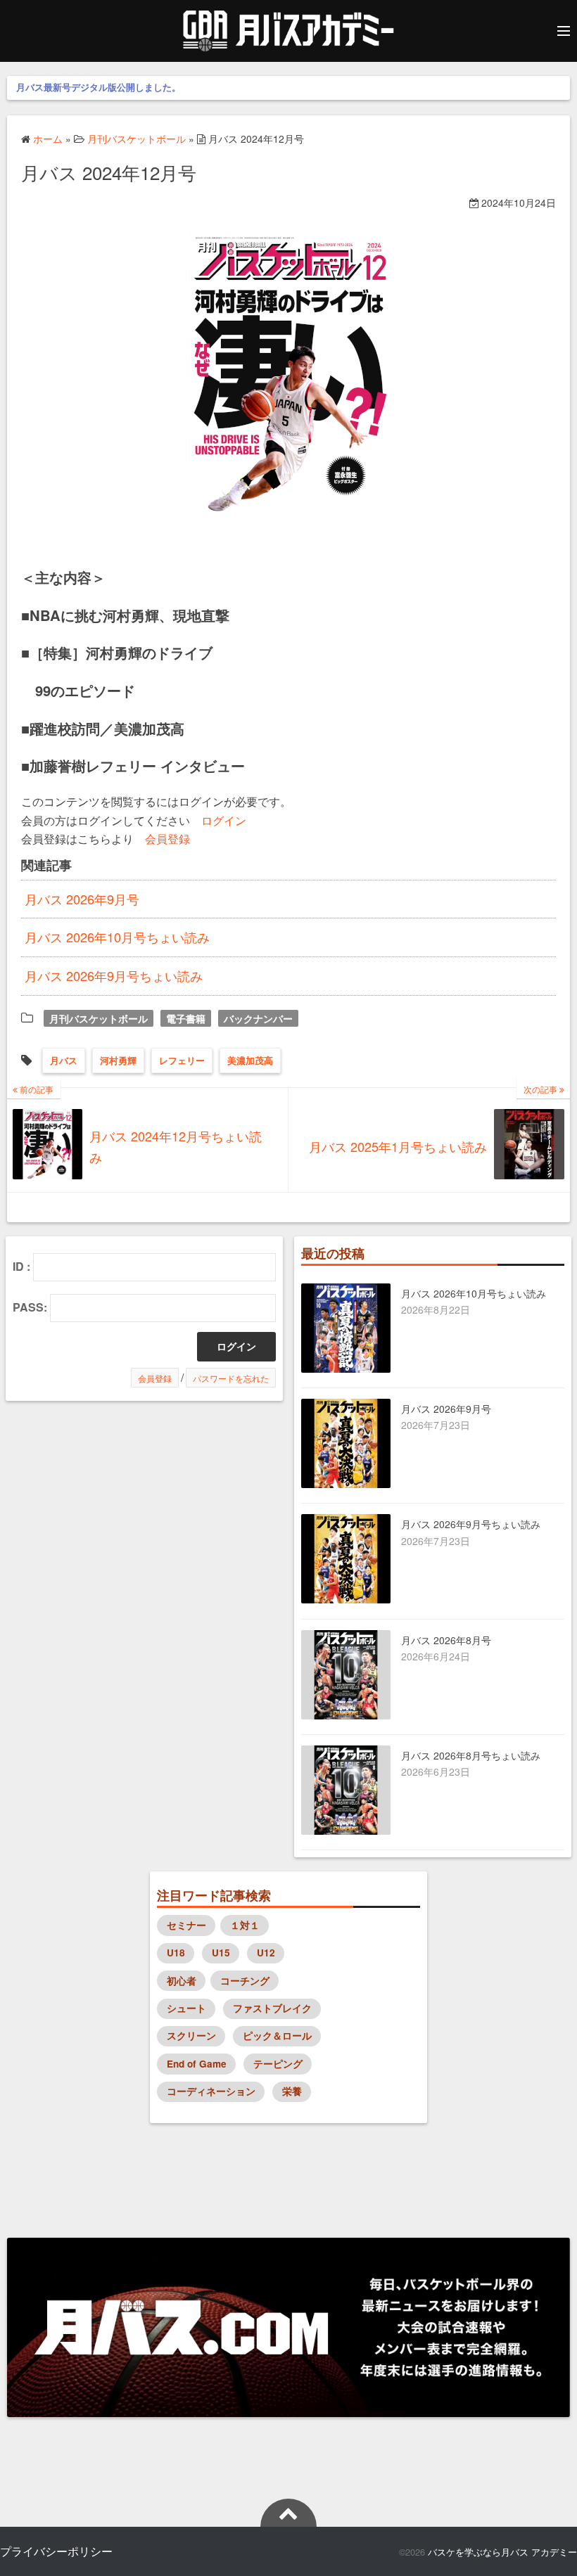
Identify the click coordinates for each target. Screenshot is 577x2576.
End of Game (197, 2064)
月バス (64, 1060)
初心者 (182, 1981)
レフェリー (182, 1060)
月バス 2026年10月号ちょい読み (117, 937)
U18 (176, 1953)
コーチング (245, 1981)
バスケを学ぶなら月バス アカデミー (502, 2552)
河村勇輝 (118, 1060)
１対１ (245, 1925)
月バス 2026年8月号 (446, 1640)
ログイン (224, 820)
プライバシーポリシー (56, 2551)
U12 (266, 1953)
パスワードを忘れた (231, 1378)
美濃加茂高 (250, 1060)
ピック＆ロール (277, 2036)
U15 (221, 1953)
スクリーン (191, 2036)
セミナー (186, 1925)
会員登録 (167, 838)
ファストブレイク (272, 2008)
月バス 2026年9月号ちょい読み (114, 975)
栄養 (292, 2091)
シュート (186, 2008)
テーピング (278, 2064)
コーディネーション (211, 2091)
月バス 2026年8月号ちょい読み (471, 1755)
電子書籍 (186, 1018)
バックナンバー (258, 1018)
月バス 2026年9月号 (82, 899)
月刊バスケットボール (99, 1018)
